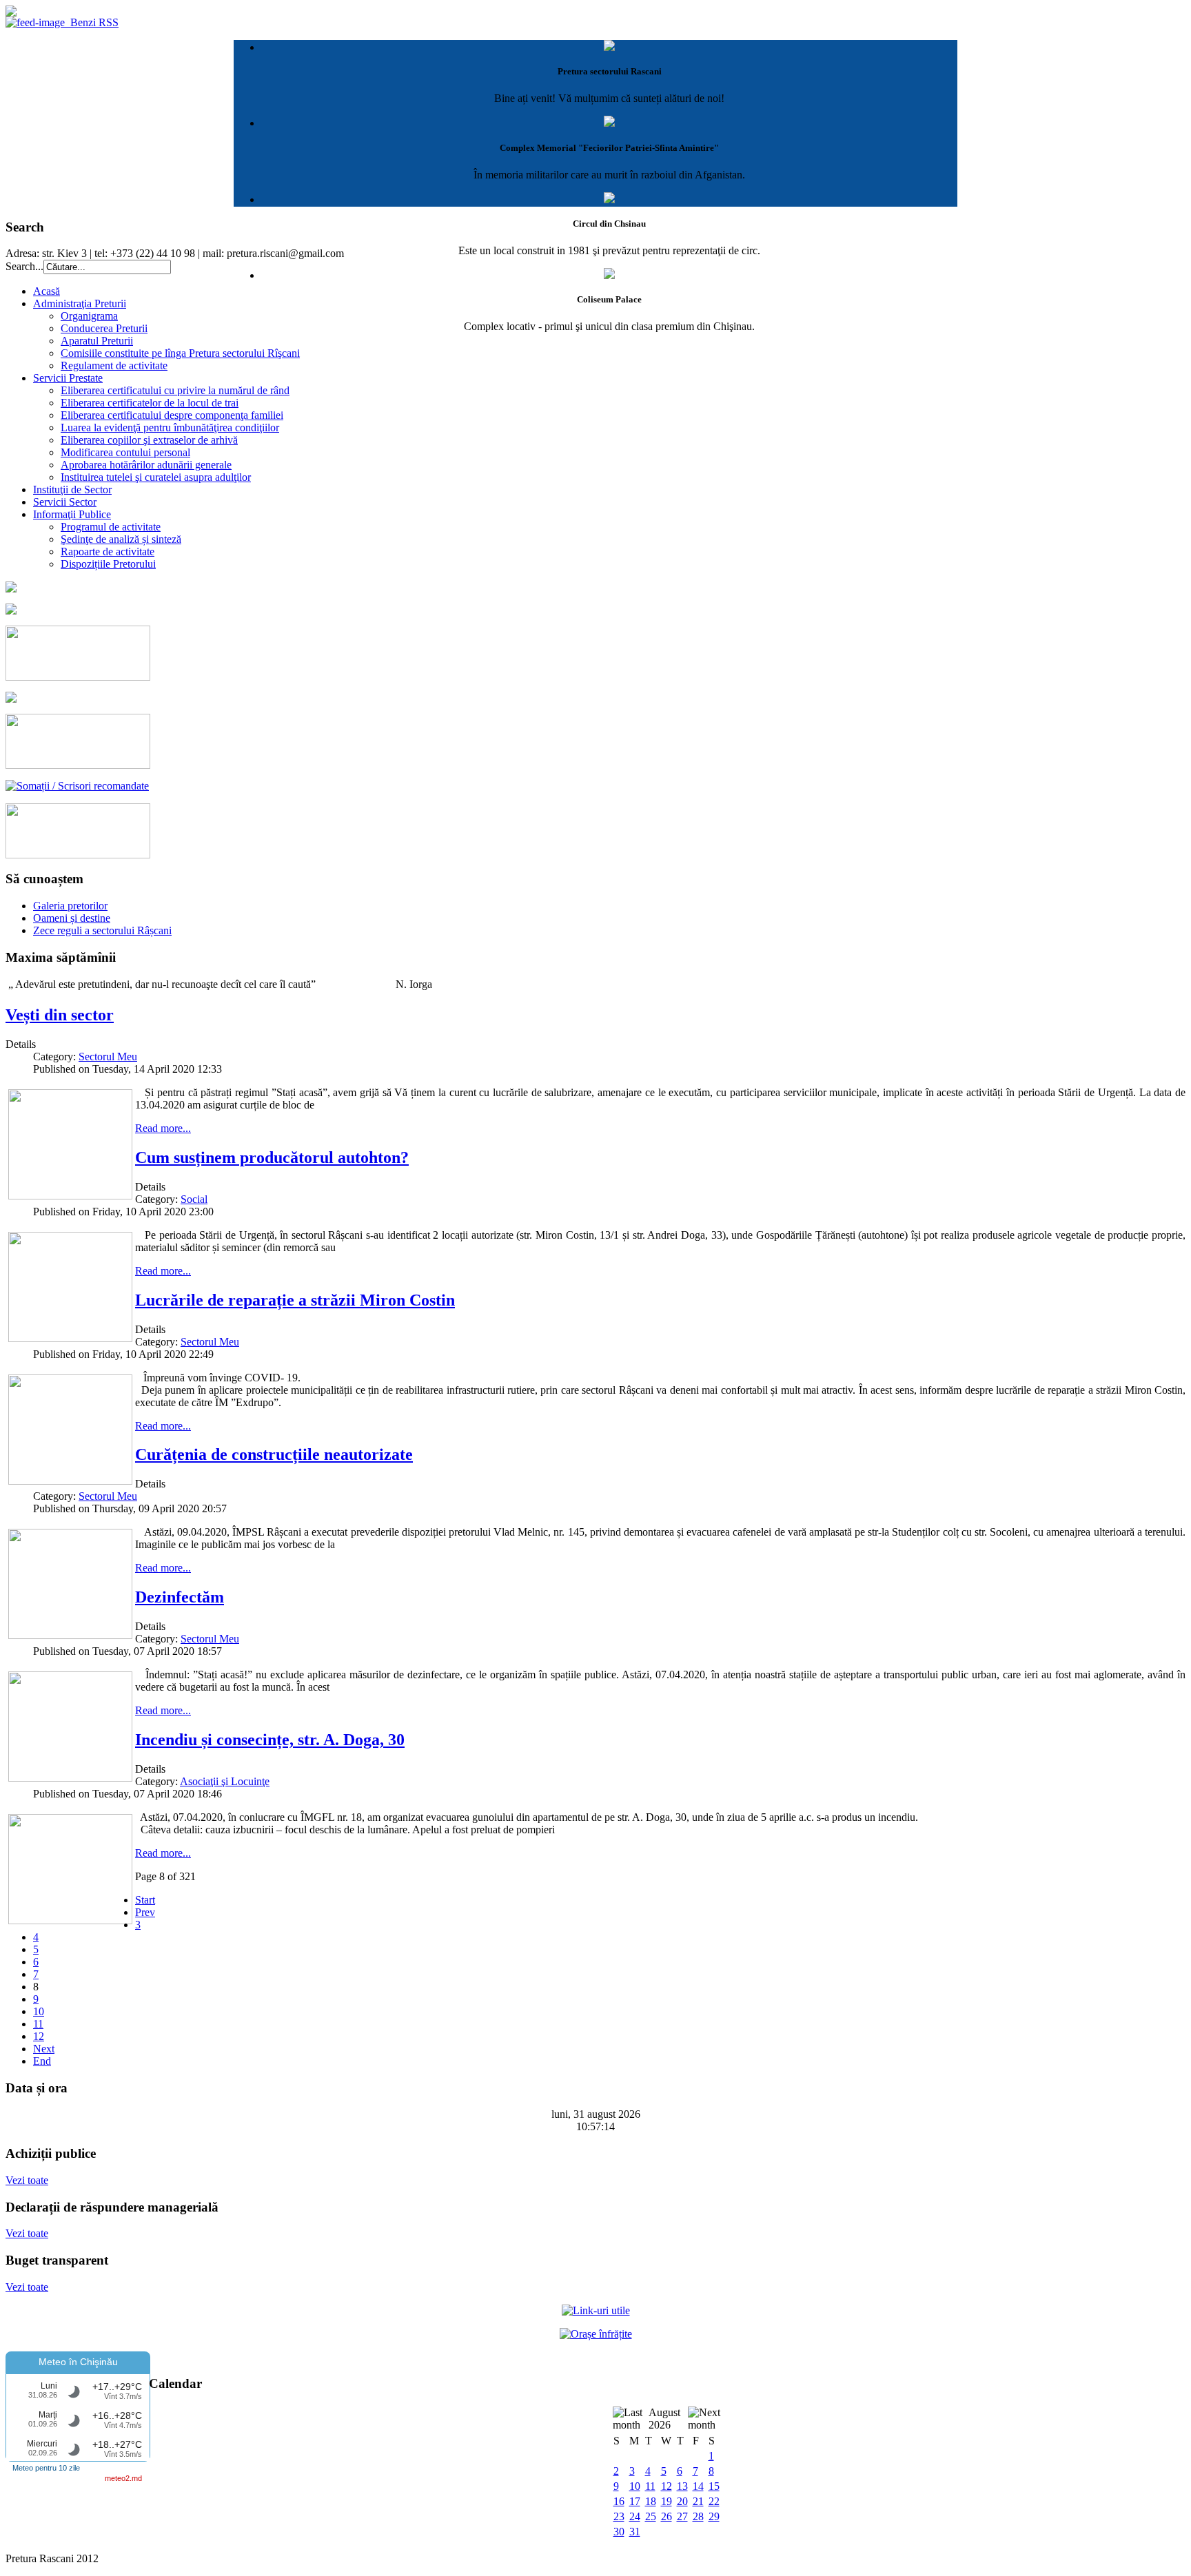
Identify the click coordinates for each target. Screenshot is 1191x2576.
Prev (145, 1912)
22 (714, 2501)
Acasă (47, 291)
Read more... (163, 1128)
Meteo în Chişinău (78, 2362)
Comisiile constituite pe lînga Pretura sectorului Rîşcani (180, 353)
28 (698, 2516)
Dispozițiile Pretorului (108, 564)
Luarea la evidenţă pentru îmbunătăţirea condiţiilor (170, 427)
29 (714, 2516)
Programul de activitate (111, 527)
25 (651, 2516)
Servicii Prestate (68, 378)
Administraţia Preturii (80, 303)
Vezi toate (27, 2180)
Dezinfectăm (180, 1597)
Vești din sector (60, 1015)
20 (682, 2501)
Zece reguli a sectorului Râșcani (102, 930)
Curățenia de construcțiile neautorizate (274, 1454)
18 (651, 2501)
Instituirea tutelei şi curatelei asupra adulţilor (156, 477)
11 (38, 2024)
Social (194, 1199)
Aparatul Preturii (97, 341)
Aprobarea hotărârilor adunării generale (146, 465)
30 (619, 2532)
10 (39, 2011)
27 (682, 2516)
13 (682, 2486)
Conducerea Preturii (104, 328)
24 (635, 2516)
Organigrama (89, 316)
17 (635, 2501)
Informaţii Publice (72, 514)
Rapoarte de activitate (108, 552)
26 (666, 2516)
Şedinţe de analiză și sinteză (121, 539)
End (42, 2061)
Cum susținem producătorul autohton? (272, 1157)
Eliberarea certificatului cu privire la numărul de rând (175, 390)
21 (698, 2501)
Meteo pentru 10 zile (46, 2468)
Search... (24, 266)
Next (44, 2049)
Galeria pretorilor (70, 906)
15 (714, 2486)
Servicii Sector (65, 502)
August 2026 (664, 2419)
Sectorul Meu (108, 1057)
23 (619, 2516)
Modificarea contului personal (125, 452)
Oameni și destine (72, 918)
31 (635, 2532)
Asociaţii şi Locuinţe (225, 1781)
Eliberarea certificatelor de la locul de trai (150, 403)
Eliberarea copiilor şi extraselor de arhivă (149, 440)
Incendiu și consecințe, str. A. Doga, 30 (270, 1740)
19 (666, 2501)
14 (698, 2486)
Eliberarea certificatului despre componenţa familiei (172, 415)
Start (145, 1900)
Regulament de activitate (114, 365)
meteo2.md (123, 2478)
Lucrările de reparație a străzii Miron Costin (295, 1300)
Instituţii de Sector (72, 490)
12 (39, 2036)
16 (619, 2501)
